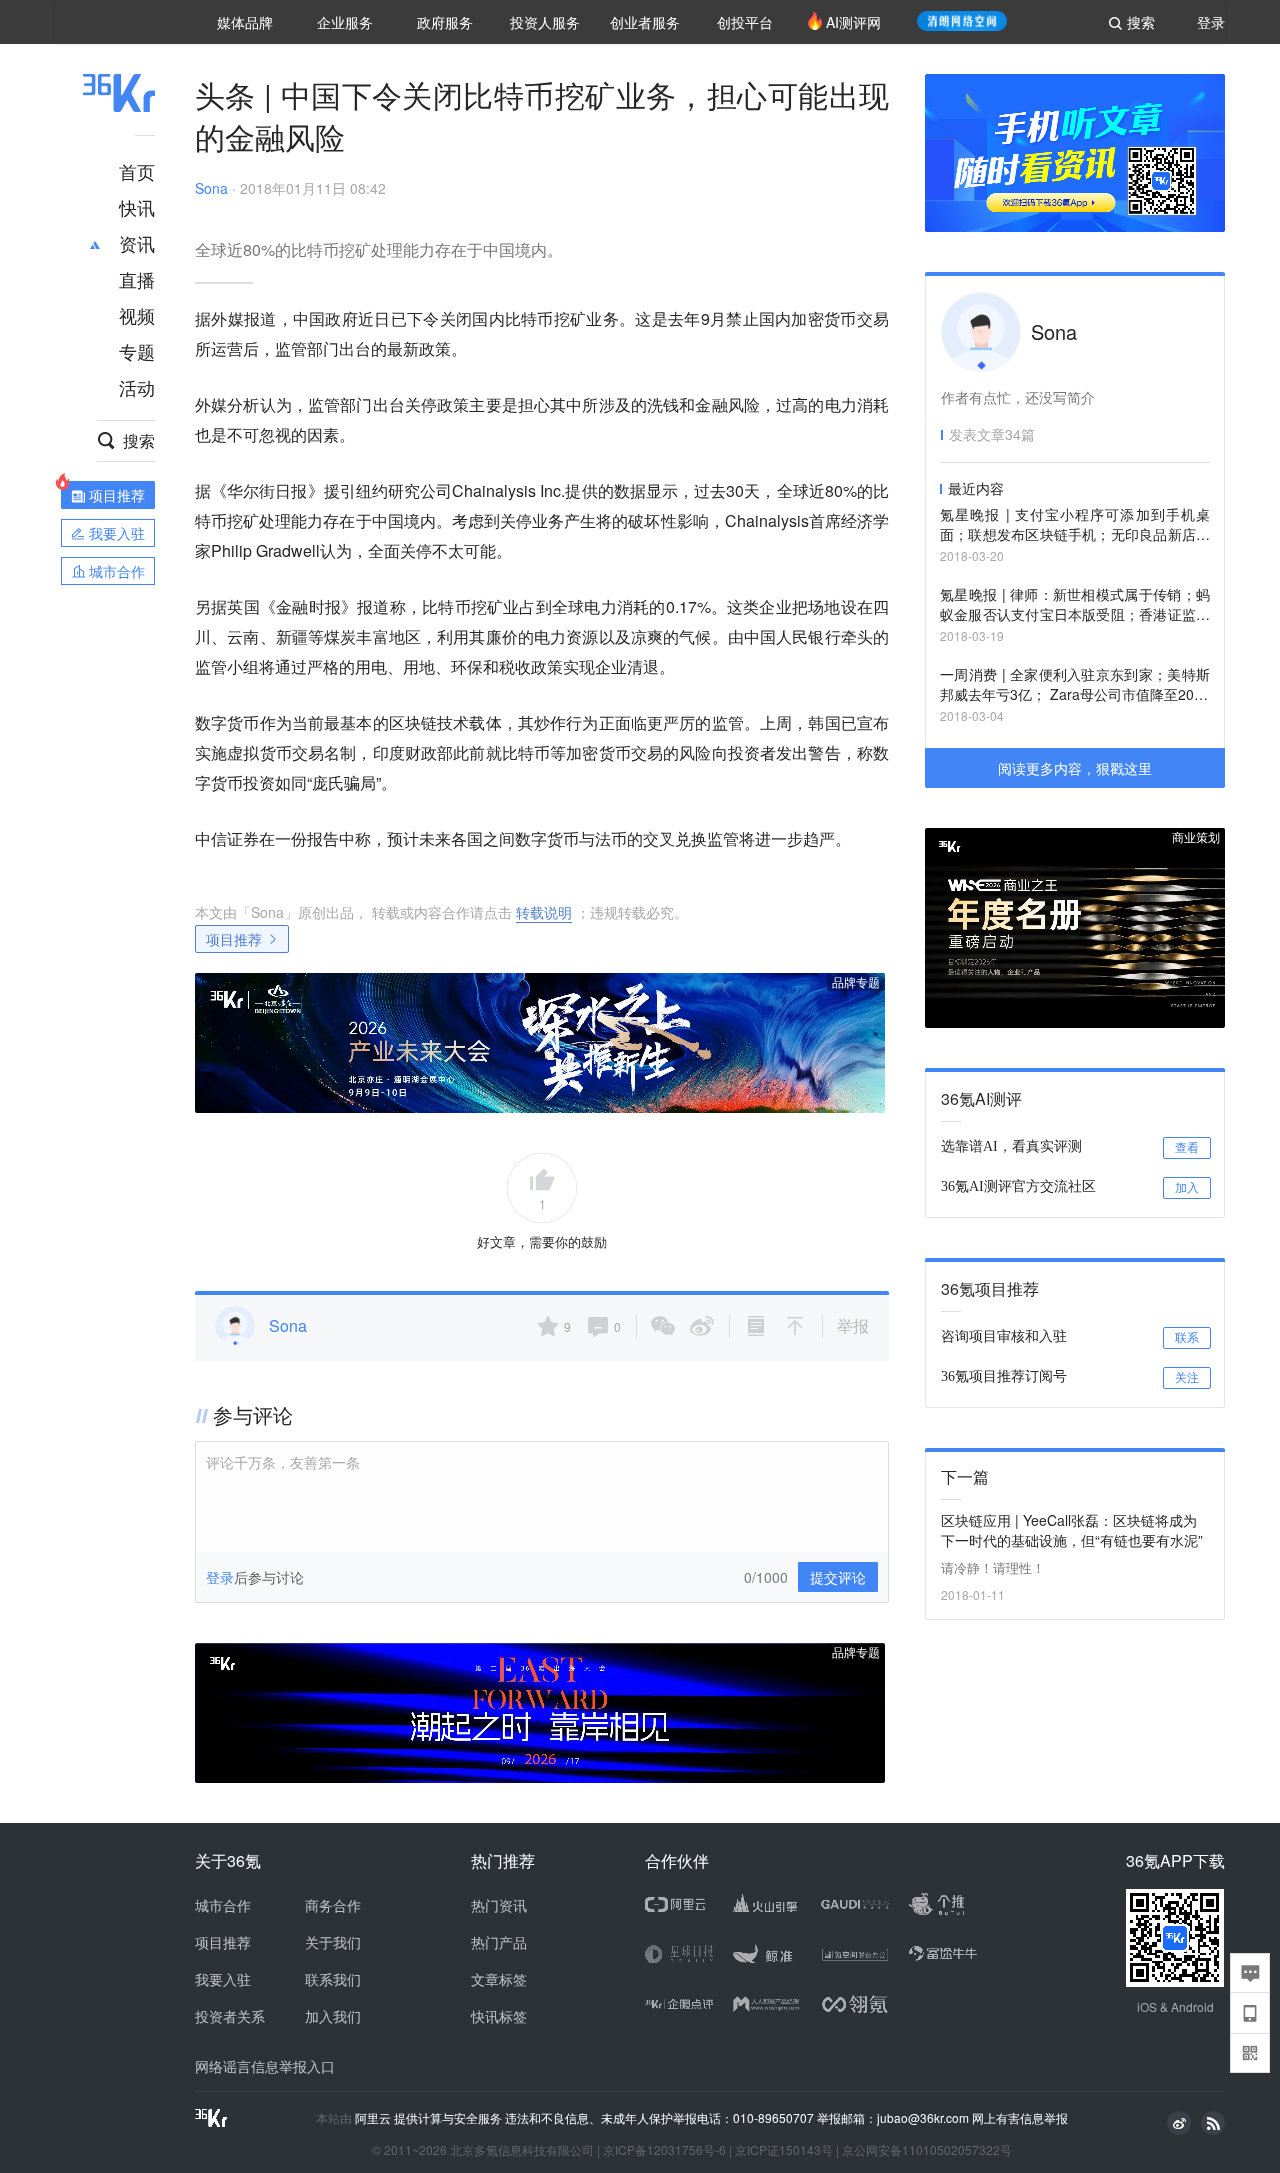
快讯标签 (499, 2016)
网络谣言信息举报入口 (265, 2066)
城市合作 (223, 1905)
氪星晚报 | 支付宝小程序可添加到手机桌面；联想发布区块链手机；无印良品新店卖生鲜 (1075, 525)
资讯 (137, 243)
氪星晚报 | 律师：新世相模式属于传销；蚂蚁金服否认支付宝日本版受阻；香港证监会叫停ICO (1075, 605)
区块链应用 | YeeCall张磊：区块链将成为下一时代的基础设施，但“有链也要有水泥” (1072, 1530)
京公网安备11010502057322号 (927, 2149)
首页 (137, 171)
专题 (137, 351)
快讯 (137, 207)
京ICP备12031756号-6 (664, 2149)
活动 (137, 387)
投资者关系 (230, 2016)
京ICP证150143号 (784, 2149)
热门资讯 (499, 1905)
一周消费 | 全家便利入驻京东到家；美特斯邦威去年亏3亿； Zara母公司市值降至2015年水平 (1075, 685)
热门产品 (499, 1942)
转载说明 (544, 912)
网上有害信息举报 (1020, 2117)
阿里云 (374, 2118)
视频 (137, 315)
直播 (137, 279)
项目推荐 (234, 939)
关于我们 (333, 1942)
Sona (211, 188)
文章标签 (499, 1979)
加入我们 (333, 2016)
